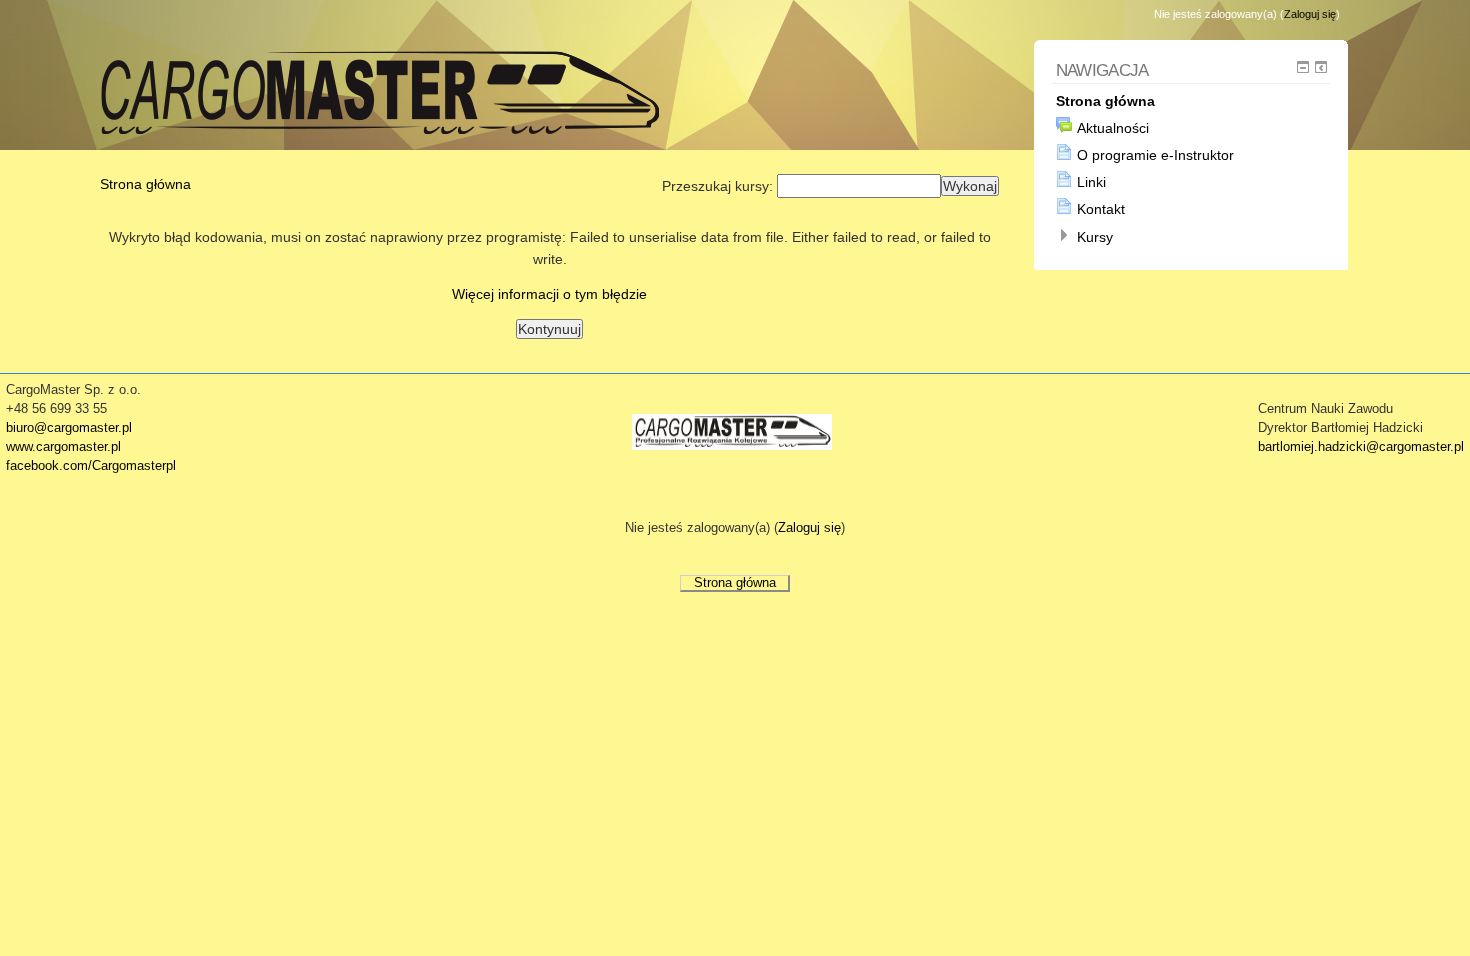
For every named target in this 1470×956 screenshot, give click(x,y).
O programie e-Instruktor (1155, 155)
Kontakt (1101, 209)
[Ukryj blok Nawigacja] (1303, 67)
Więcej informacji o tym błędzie (549, 294)
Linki (1091, 182)
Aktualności (1113, 128)
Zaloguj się (1310, 14)
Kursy (1095, 237)
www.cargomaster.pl (63, 447)
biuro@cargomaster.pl (69, 428)
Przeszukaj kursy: (719, 186)
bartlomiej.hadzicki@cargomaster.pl (1361, 447)
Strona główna (145, 184)
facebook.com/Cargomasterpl (91, 466)
